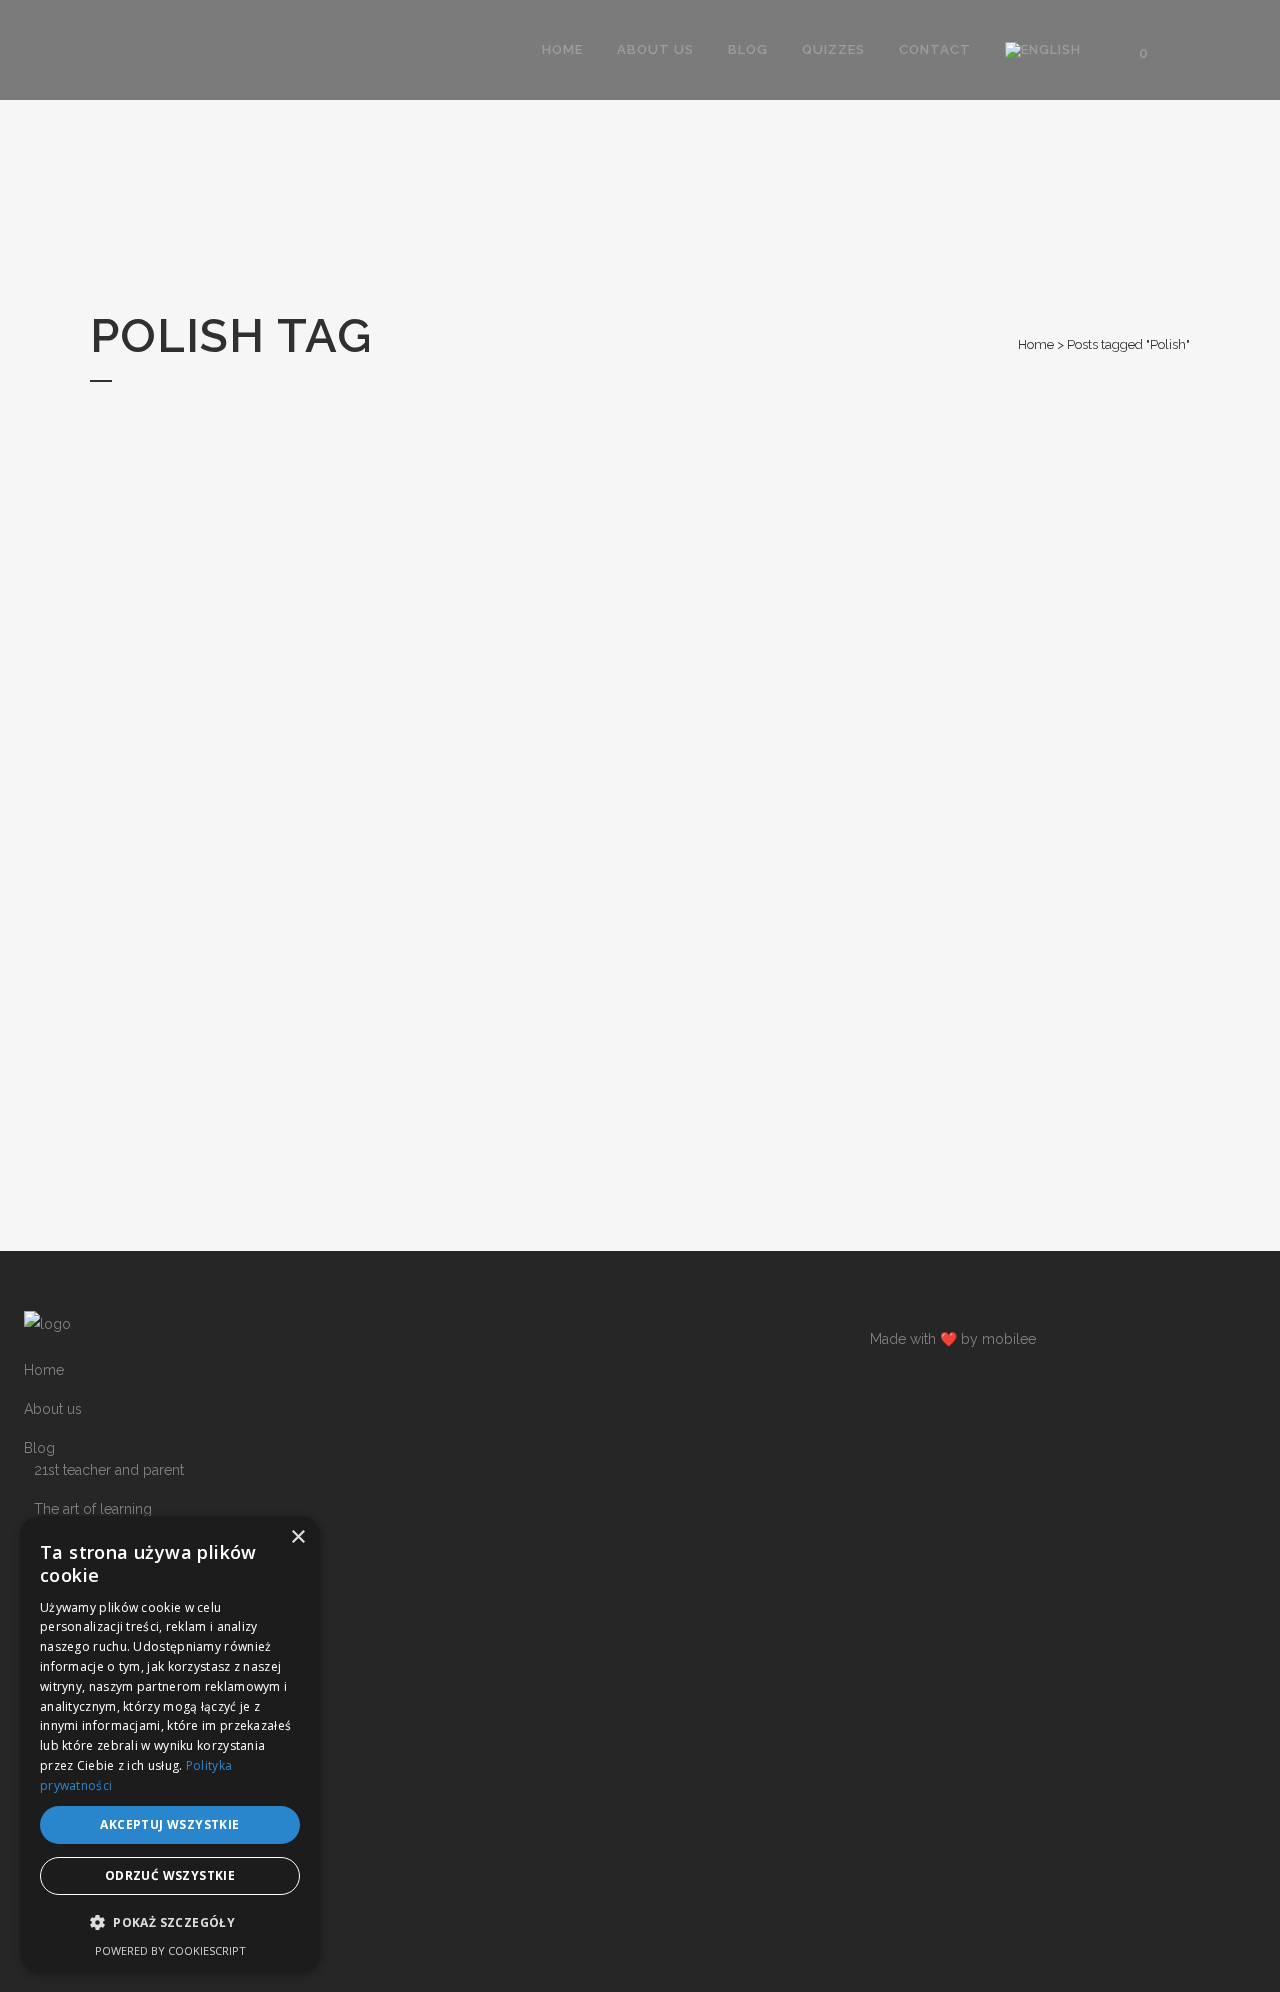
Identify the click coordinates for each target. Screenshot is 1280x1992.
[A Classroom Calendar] (261, 631)
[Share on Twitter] (245, 1173)
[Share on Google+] (266, 1173)
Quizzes (50, 1799)
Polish (53, 1587)
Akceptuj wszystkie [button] (169, 1824)
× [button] (297, 1537)
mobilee (1009, 1339)
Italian (52, 1743)
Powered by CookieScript (170, 1950)
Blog (39, 1448)
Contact (49, 1838)
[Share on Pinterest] (287, 1173)
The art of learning (93, 1509)
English (57, 1626)
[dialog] (170, 1744)
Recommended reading (111, 1548)
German (60, 1665)
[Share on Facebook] (224, 1173)
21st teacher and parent (109, 1470)
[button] (170, 1923)
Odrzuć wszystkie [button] (170, 1875)
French (56, 1704)
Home (1036, 344)
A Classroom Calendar (261, 848)
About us (53, 1409)
